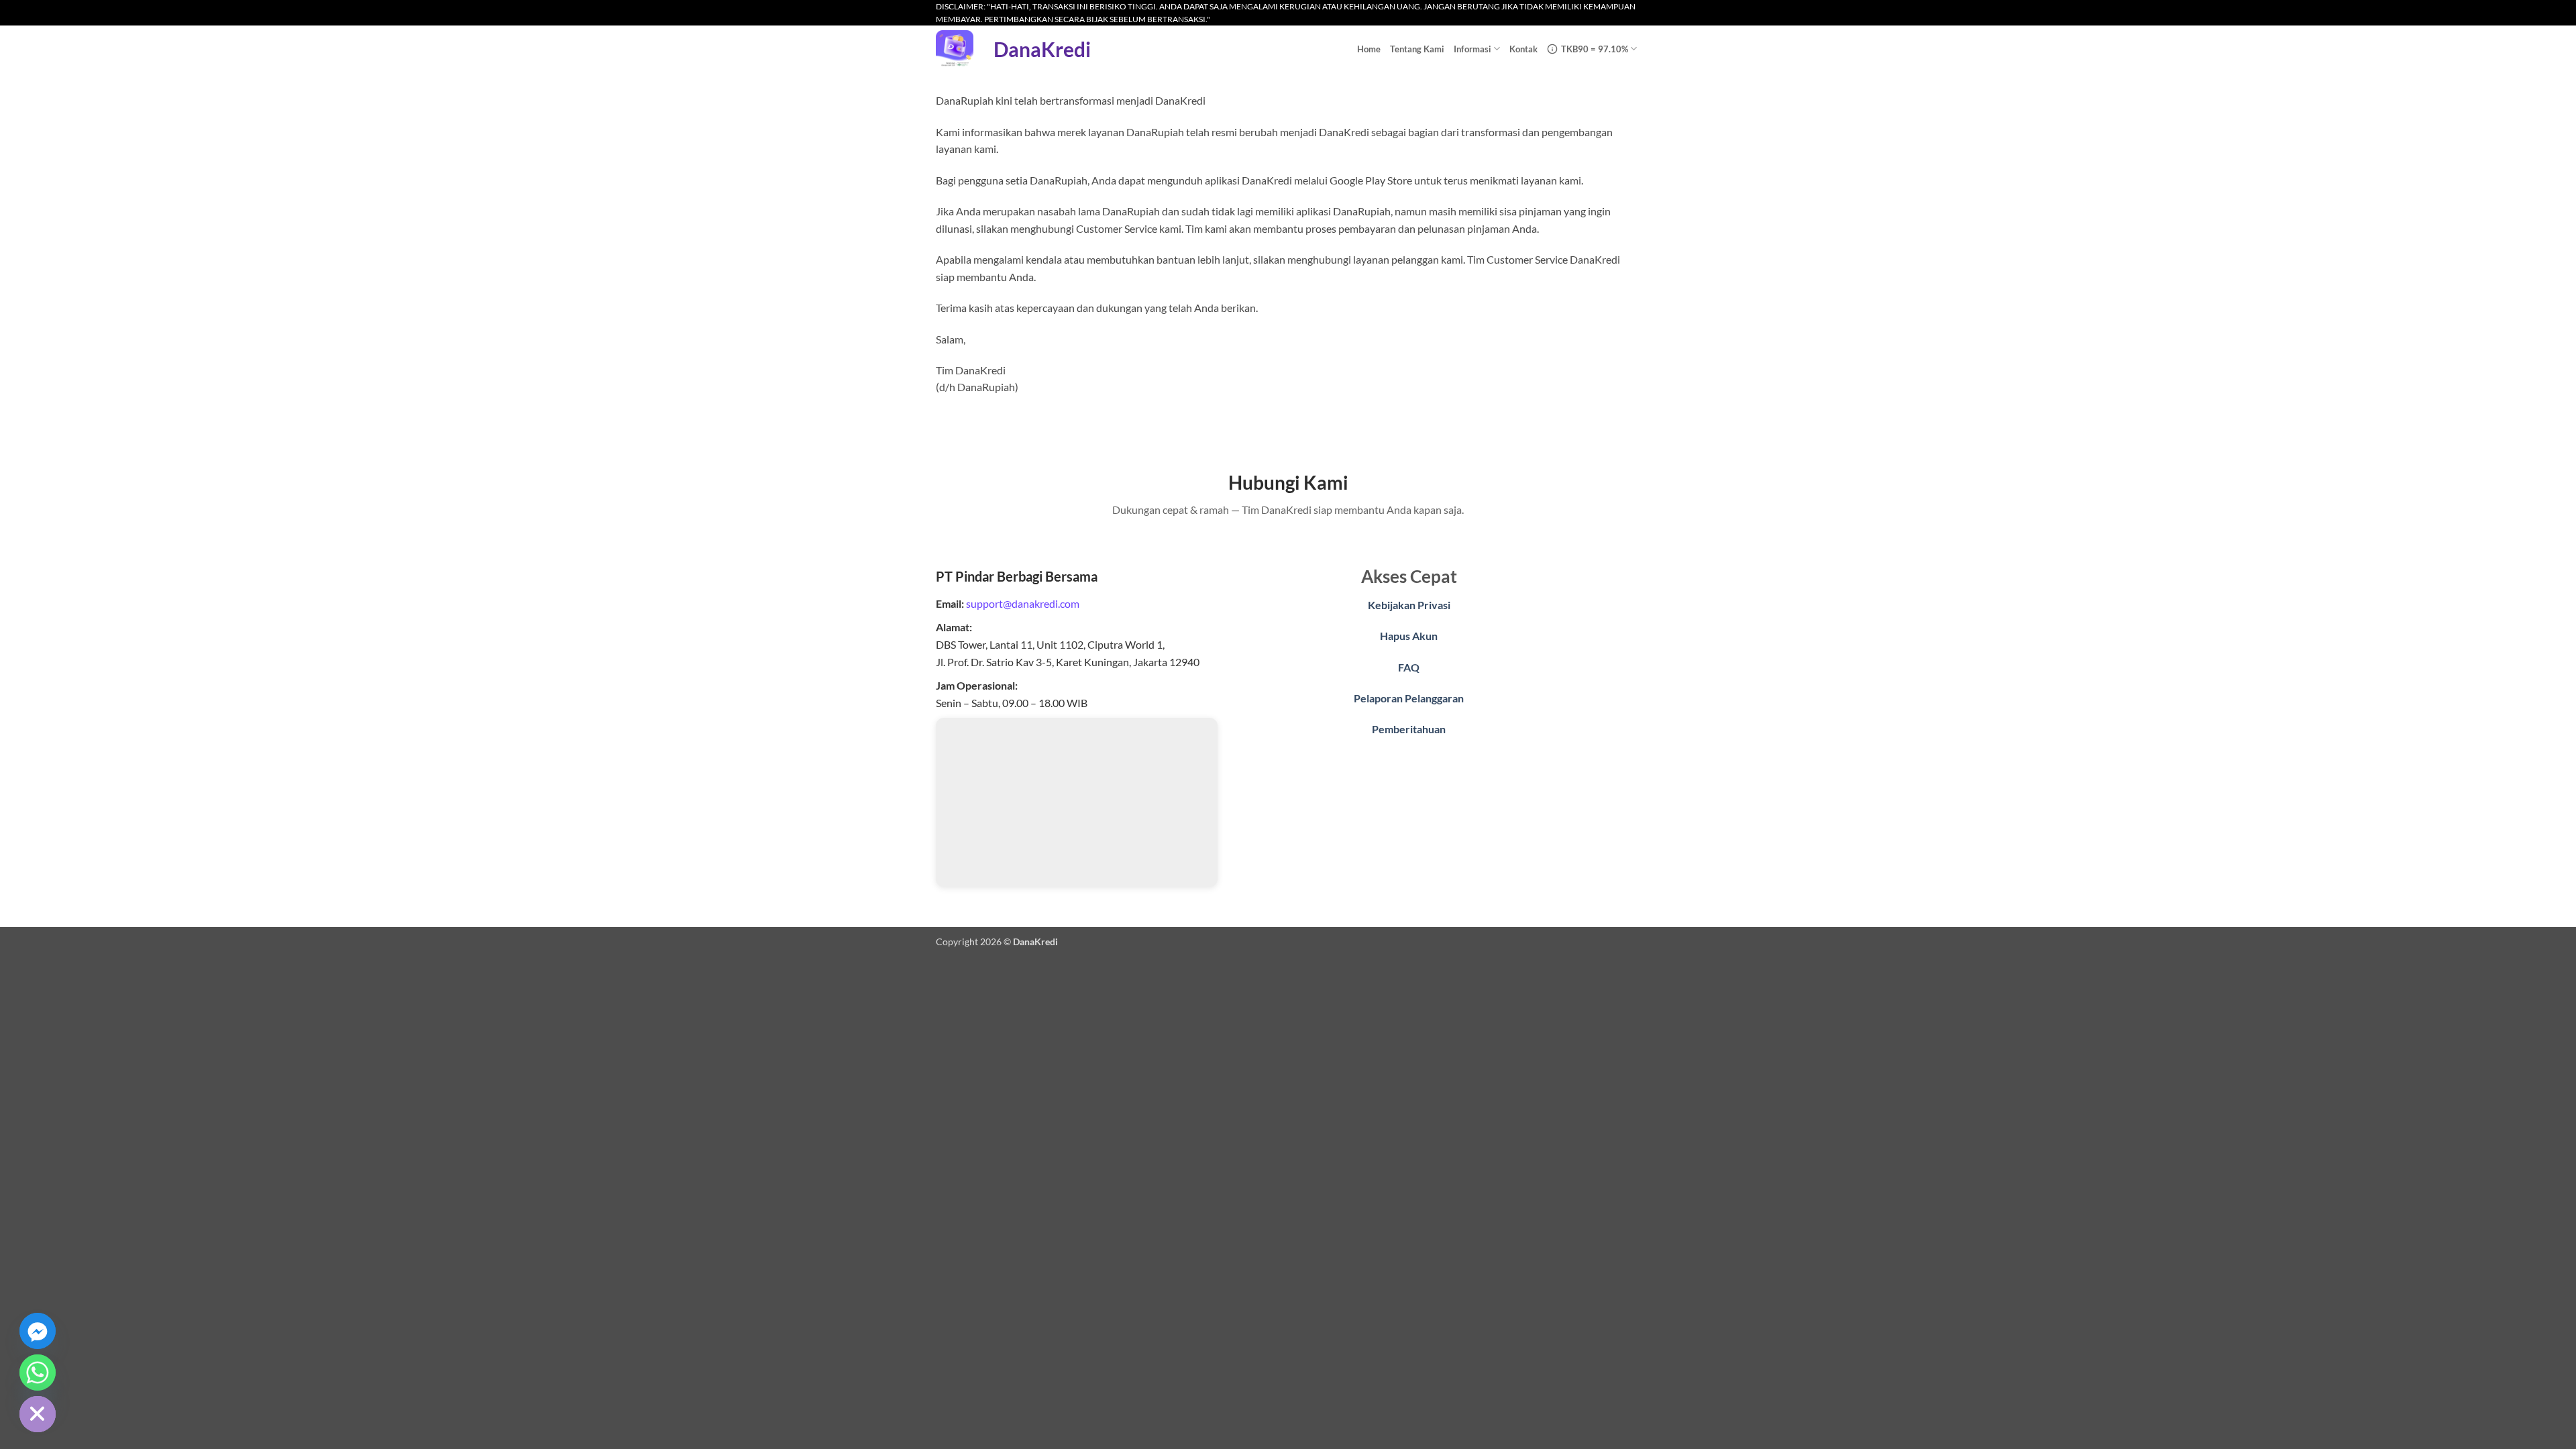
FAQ (1409, 667)
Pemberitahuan (1409, 729)
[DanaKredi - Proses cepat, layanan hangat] (955, 49)
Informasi (1472, 49)
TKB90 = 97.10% (1595, 49)
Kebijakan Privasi (1409, 605)
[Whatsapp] (38, 1373)
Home (1369, 49)
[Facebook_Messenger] (38, 1331)
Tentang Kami (1417, 49)
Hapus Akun (1409, 636)
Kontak (1523, 49)
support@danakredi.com (1023, 603)
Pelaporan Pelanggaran (1409, 698)
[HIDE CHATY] (38, 1414)
